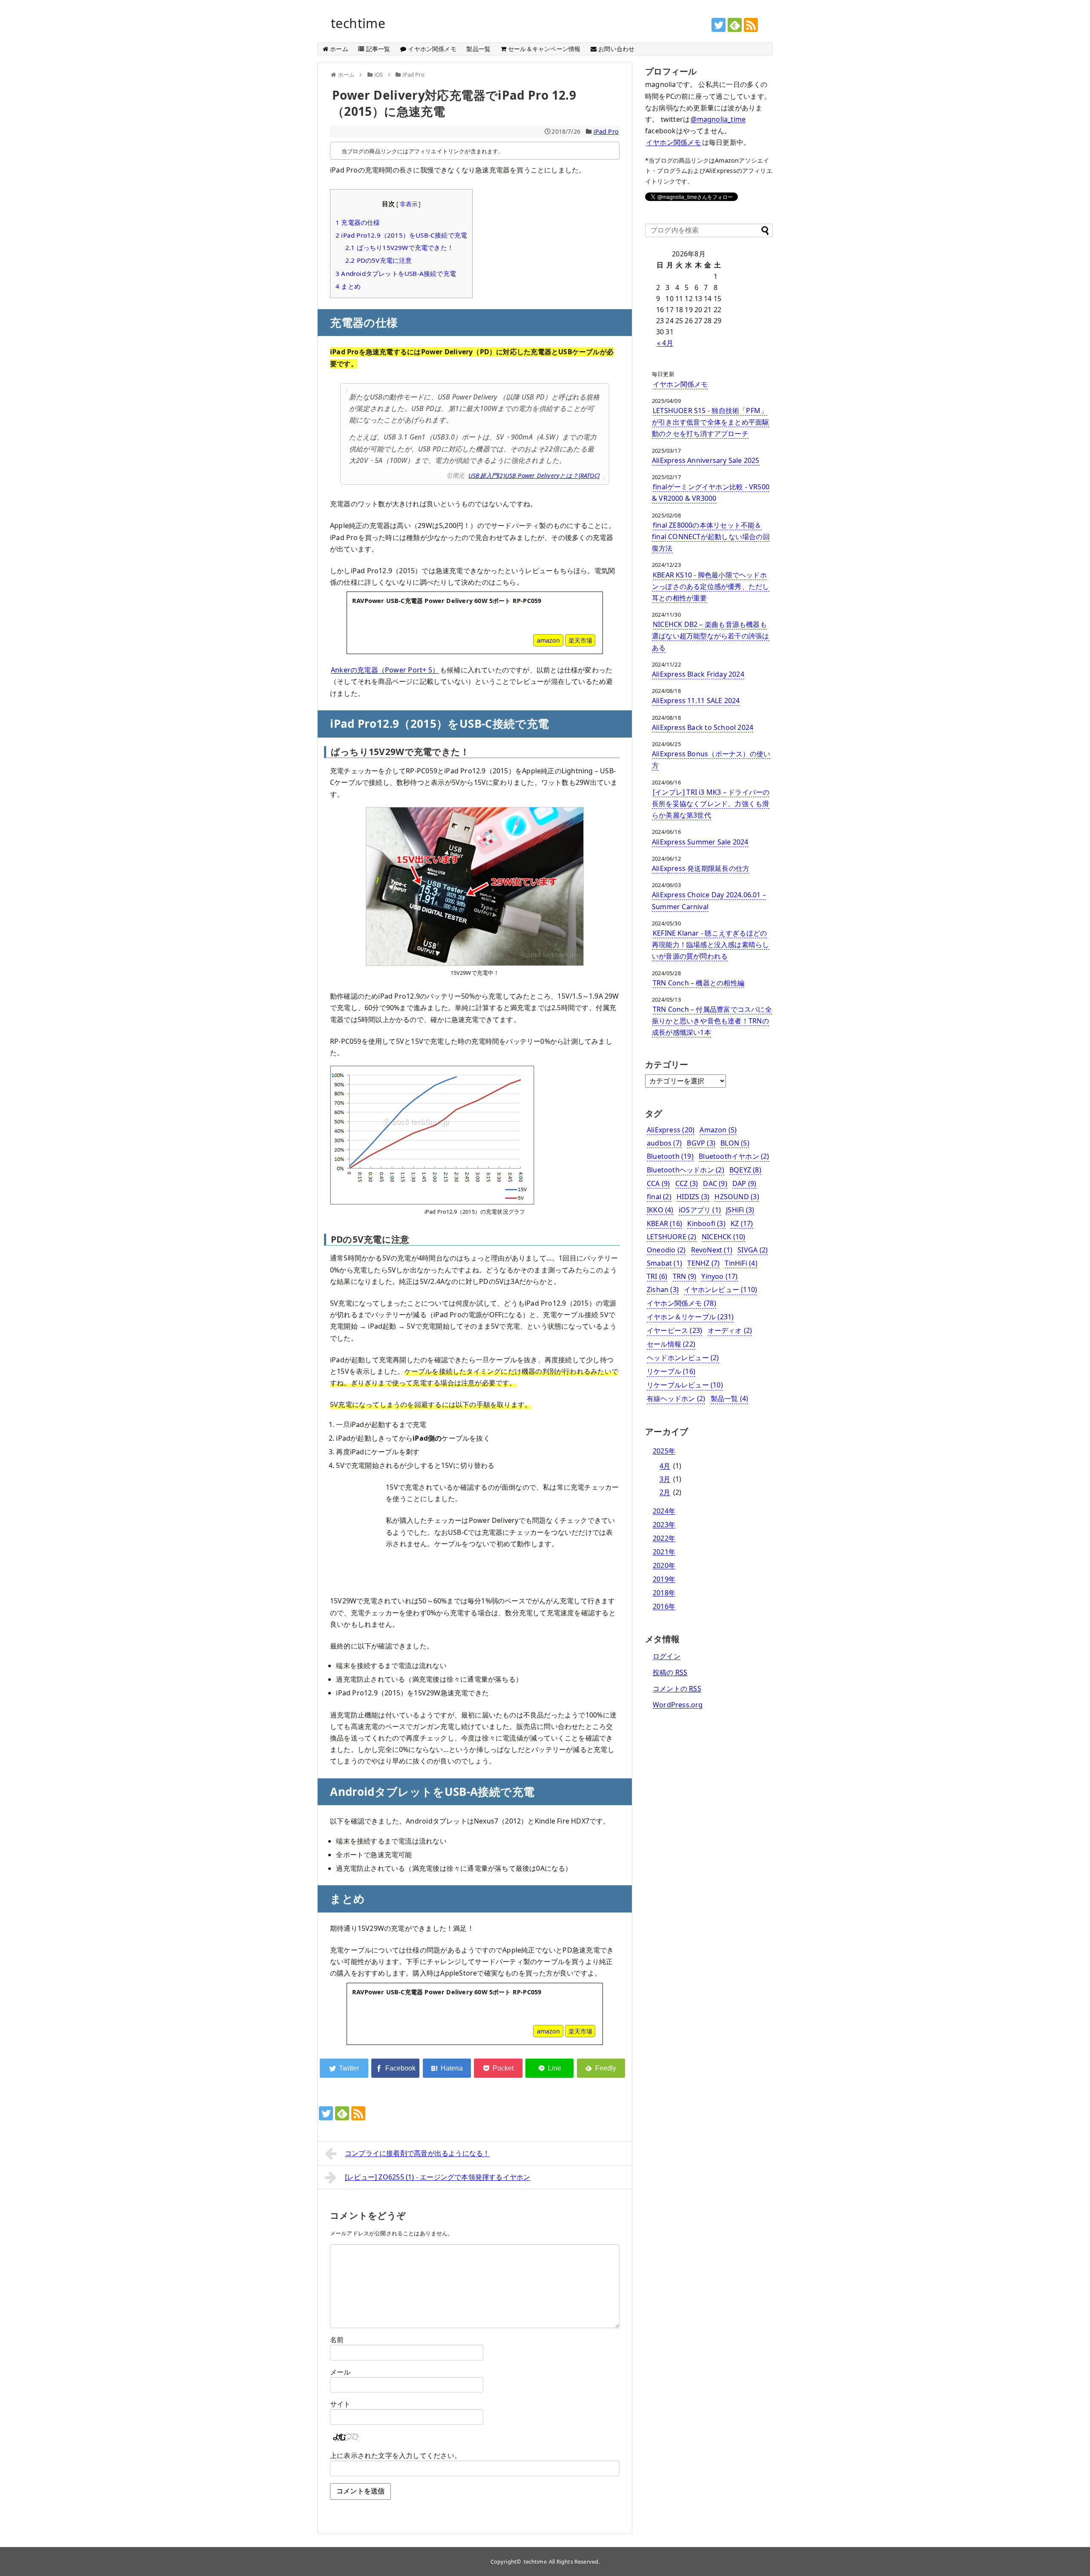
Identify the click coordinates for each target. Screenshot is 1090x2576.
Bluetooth (670, 1156)
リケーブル (671, 1371)
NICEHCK (724, 1237)
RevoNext (712, 1250)
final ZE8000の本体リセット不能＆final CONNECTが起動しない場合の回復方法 (711, 537)
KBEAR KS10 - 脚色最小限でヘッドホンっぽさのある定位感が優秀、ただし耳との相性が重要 (711, 586)
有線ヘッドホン (676, 1399)
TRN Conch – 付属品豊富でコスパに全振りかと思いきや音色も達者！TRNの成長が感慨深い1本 (712, 1021)
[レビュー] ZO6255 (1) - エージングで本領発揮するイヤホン (438, 2177)
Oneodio (666, 1250)
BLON (735, 1143)
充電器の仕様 (358, 222)
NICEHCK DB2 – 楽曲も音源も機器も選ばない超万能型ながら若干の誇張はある (711, 636)
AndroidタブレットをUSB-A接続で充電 (396, 273)
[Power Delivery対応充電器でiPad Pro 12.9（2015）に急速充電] (447, 2068)
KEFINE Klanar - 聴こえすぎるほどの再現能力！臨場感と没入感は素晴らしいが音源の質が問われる (711, 945)
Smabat (664, 1263)
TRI (657, 1276)
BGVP (701, 1143)
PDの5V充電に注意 (379, 260)
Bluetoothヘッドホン (686, 1170)
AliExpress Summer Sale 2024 (700, 842)
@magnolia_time (718, 119)
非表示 (409, 204)
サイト (340, 2404)
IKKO (660, 1210)
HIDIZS (693, 1197)
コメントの (677, 1689)
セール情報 (671, 1344)
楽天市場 (580, 640)
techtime (358, 23)
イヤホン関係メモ (674, 142)
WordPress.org (678, 1705)
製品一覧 (730, 1399)
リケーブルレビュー (685, 1385)
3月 (665, 1479)
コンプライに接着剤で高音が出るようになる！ (417, 2153)
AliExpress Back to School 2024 (703, 727)
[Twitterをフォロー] (719, 25)
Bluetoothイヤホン (734, 1156)
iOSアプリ (700, 1210)
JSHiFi (740, 1210)
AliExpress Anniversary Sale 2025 (706, 460)
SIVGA (753, 1250)
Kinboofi (706, 1223)
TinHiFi (741, 1263)
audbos (664, 1143)
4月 (665, 1466)
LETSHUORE (672, 1237)
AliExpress (671, 1130)
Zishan (663, 1289)
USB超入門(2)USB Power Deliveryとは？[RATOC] (534, 475)
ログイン (667, 1656)
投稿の (670, 1672)
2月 (665, 1492)
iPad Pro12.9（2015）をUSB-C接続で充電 (401, 235)
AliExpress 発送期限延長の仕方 (701, 868)
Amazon (718, 1130)
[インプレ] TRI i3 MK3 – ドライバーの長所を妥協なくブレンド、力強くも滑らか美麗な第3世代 (711, 804)
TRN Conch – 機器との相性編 (698, 983)
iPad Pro (606, 131)
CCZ (687, 1183)
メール (340, 2372)
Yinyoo (719, 1276)
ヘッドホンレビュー (683, 1358)
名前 (337, 2340)
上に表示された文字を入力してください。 (396, 2455)
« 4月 (665, 343)
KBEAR (664, 1223)
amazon (548, 640)
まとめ (348, 286)
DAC (715, 1183)
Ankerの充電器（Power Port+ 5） (385, 670)
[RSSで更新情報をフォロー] (751, 25)
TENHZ (703, 1263)
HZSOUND (737, 1197)
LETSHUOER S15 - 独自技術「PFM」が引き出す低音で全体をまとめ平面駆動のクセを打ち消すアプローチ (711, 422)
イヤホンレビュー (720, 1289)
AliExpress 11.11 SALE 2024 (696, 701)
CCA (658, 1183)
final (659, 1197)
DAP (744, 1183)
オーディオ (730, 1330)
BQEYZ (745, 1170)
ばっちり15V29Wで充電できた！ (399, 247)
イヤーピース (674, 1330)
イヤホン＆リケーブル (690, 1317)
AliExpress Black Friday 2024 (698, 674)
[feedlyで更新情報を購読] (735, 25)
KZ (742, 1223)
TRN (684, 1276)
